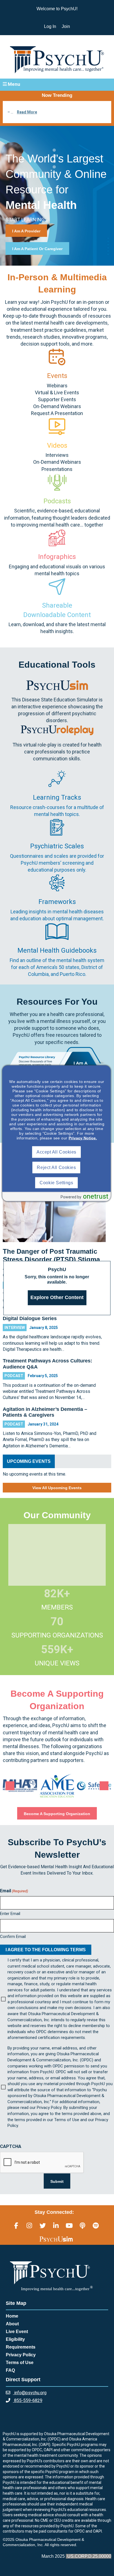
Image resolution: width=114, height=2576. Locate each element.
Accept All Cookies (56, 1152)
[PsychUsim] (56, 2239)
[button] (57, 84)
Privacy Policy (21, 2355)
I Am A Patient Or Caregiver (37, 249)
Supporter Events (57, 399)
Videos (57, 445)
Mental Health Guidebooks (57, 950)
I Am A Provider (26, 231)
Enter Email (10, 1914)
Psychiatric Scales (57, 846)
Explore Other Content (57, 1297)
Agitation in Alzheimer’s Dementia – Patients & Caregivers (45, 1412)
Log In (50, 26)
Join (66, 26)
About (12, 2324)
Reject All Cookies (56, 1168)
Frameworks (57, 902)
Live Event (17, 2332)
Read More (27, 112)
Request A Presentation (57, 413)
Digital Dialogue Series (30, 1318)
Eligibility (15, 2339)
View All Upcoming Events (57, 1488)
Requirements (21, 2347)
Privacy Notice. (83, 1138)
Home (12, 2316)
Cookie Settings (56, 1183)
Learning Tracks (57, 797)
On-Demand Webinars (57, 406)
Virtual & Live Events (57, 392)
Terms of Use (20, 2363)
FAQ (10, 2370)
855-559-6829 (28, 2400)
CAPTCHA (11, 2146)
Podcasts (57, 501)
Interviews (57, 455)
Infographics (57, 557)
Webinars (57, 386)
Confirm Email (13, 1937)
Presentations (57, 469)
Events (57, 376)
